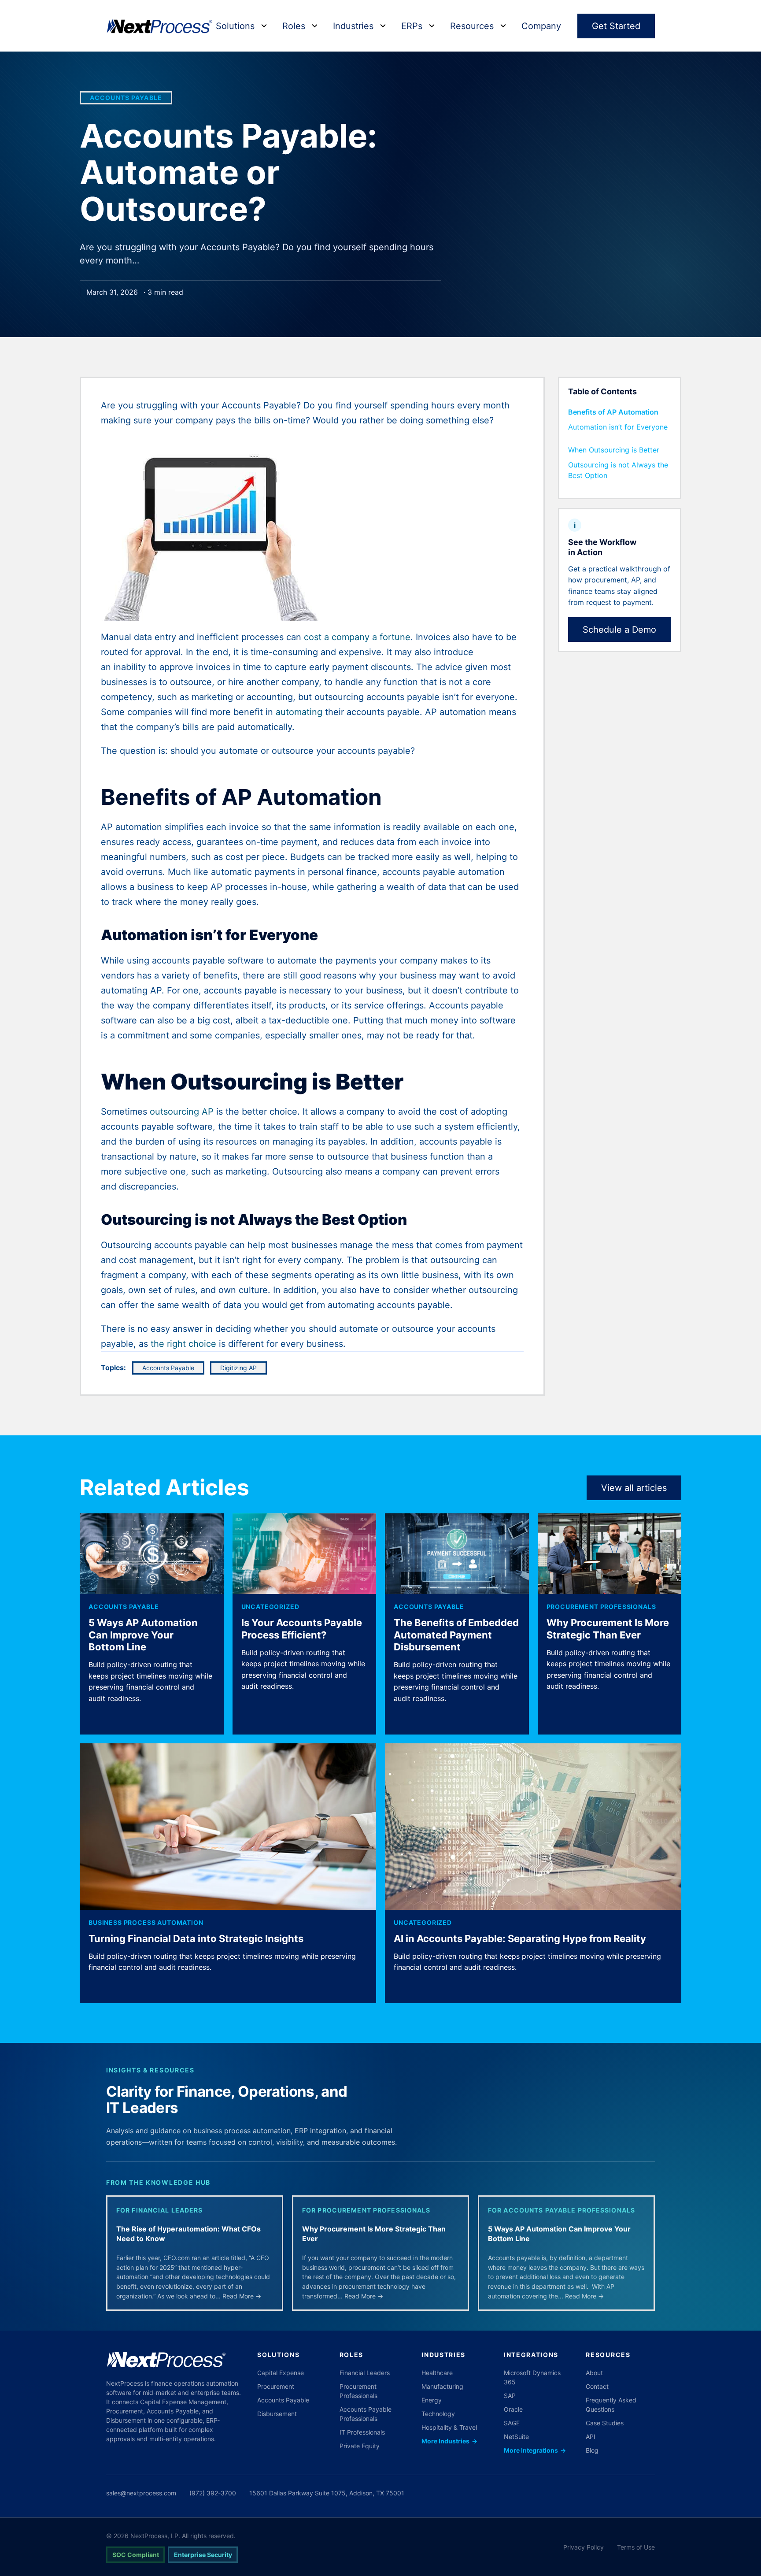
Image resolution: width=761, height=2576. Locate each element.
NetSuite (516, 2437)
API (591, 2437)
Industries (353, 26)
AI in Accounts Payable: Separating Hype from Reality (520, 1938)
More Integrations (535, 2450)
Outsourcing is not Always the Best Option (618, 470)
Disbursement (277, 2414)
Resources (472, 26)
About (594, 2373)
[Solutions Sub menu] (264, 26)
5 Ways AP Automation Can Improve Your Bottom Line (143, 1635)
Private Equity (360, 2446)
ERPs (412, 26)
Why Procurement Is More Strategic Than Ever (608, 1629)
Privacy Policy (584, 2547)
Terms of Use (636, 2547)
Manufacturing (442, 2386)
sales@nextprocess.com (141, 2493)
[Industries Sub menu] (383, 26)
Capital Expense (281, 2373)
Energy (432, 2400)
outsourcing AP (182, 1112)
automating (299, 712)
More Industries (449, 2441)
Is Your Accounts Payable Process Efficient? (302, 1629)
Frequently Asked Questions (611, 2405)
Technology (438, 2414)
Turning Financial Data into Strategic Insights (196, 1938)
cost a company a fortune (357, 637)
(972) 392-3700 (213, 2493)
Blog (592, 2450)
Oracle (513, 2409)
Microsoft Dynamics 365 (532, 2377)
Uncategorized (270, 1607)
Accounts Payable (126, 98)
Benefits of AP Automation (613, 412)
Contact (597, 2386)
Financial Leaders (365, 2373)
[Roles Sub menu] (315, 26)
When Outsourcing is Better (614, 450)
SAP (510, 2396)
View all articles (634, 1488)
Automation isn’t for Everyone (618, 427)
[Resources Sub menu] (503, 26)
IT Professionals (362, 2432)
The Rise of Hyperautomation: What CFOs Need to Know (188, 2234)
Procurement (276, 2386)
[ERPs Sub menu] (432, 26)
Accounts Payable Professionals (366, 2414)
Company (541, 26)
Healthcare (437, 2373)
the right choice (183, 1344)
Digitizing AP (238, 1368)
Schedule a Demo (619, 630)
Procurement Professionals (601, 1607)
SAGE (512, 2423)
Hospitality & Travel (449, 2427)
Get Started (616, 26)
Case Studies (605, 2423)
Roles (294, 26)
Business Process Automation (146, 1922)
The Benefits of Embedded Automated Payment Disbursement (456, 1635)
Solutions (235, 26)
